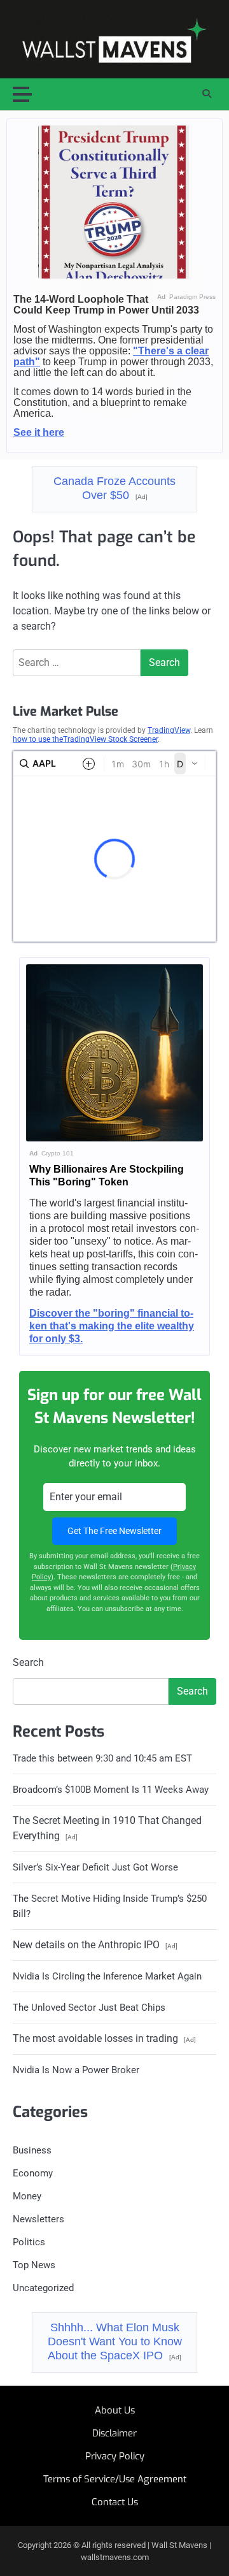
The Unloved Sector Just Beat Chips (89, 2008)
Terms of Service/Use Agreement (115, 2479)
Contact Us (115, 2502)
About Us (115, 2410)
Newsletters (38, 2219)
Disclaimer (114, 2433)
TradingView (169, 730)
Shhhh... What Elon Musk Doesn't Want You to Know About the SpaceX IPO (115, 2341)
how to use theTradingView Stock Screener (85, 739)
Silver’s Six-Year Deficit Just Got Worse (95, 1867)
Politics (29, 2242)
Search (28, 1662)
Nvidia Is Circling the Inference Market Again (107, 1976)
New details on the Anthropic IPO (95, 1945)
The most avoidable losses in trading (104, 2038)
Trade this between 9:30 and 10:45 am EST (102, 1758)
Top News (34, 2265)
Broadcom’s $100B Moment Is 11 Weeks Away (111, 1790)
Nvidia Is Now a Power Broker (76, 2070)
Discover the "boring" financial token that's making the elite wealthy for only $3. (112, 1326)
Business (32, 2150)
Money (27, 2196)
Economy (33, 2173)
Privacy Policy (115, 2456)
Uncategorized (43, 2288)
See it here (39, 432)
